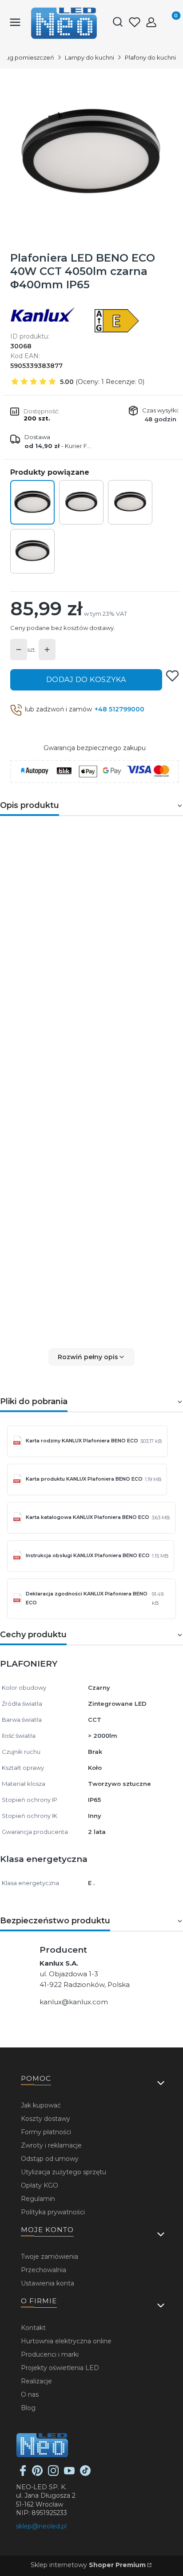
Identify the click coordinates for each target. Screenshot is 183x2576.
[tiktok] (85, 2474)
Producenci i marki (50, 2354)
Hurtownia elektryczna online (66, 2341)
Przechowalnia (44, 2270)
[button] (91, 1357)
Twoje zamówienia (50, 2257)
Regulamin (38, 2199)
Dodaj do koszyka (86, 680)
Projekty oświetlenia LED (60, 2368)
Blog (28, 2408)
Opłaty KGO (40, 2185)
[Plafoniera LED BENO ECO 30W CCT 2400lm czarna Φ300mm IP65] (32, 551)
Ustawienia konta (48, 2283)
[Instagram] (53, 2474)
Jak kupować (41, 2105)
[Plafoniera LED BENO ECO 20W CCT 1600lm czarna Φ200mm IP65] (130, 502)
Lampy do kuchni (90, 57)
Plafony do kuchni (150, 57)
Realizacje (36, 2381)
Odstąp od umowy (50, 2159)
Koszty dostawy (46, 2119)
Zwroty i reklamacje (51, 2145)
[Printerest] (37, 2474)
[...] (91, 153)
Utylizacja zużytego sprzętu (64, 2172)
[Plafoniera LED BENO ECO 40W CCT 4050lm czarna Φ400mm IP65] (32, 502)
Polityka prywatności (53, 2212)
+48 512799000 (119, 709)
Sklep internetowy (88, 2565)
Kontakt (33, 2328)
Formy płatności (46, 2132)
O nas (30, 2394)
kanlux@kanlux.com (74, 2002)
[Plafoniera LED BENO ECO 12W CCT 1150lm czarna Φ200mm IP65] (81, 502)
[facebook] (23, 2474)
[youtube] (69, 2474)
